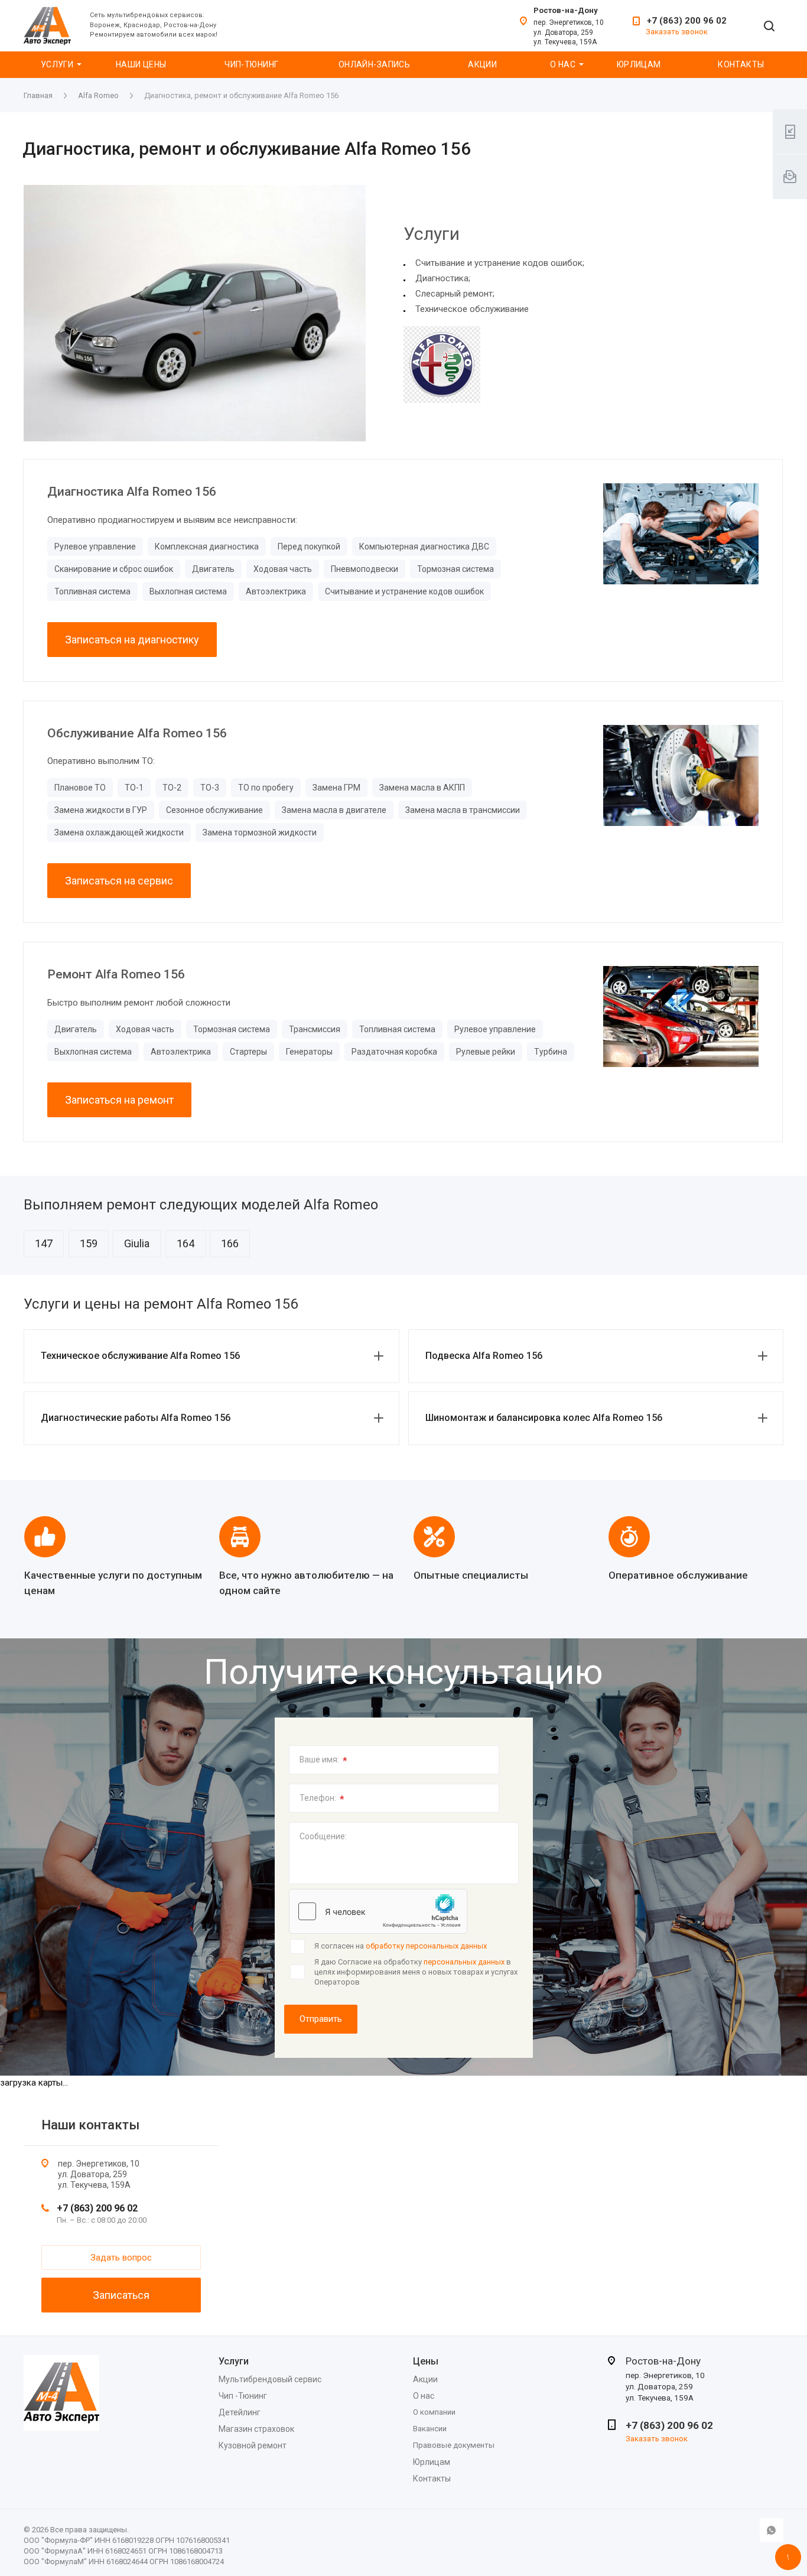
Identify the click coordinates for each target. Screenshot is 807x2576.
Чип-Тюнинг (251, 64)
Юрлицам (639, 64)
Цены (426, 2361)
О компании (434, 2412)
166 (230, 1243)
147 (44, 1243)
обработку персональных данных (426, 1946)
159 (89, 1243)
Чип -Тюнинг (243, 2396)
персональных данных (464, 1962)
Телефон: (322, 1799)
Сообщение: (323, 1836)
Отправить (321, 2019)
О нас (563, 64)
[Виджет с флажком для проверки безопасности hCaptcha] (378, 1911)
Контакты (741, 64)
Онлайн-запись (374, 64)
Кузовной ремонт (253, 2445)
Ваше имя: (323, 1761)
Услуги (57, 64)
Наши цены (141, 64)
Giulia (137, 1243)
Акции (482, 64)
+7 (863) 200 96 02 (687, 21)
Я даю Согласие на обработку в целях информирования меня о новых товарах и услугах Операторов (416, 1972)
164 (186, 1243)
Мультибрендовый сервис (270, 2379)
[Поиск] (769, 27)
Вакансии (430, 2429)
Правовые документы (454, 2445)
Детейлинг (240, 2412)
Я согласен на (401, 1946)
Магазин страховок (256, 2429)
